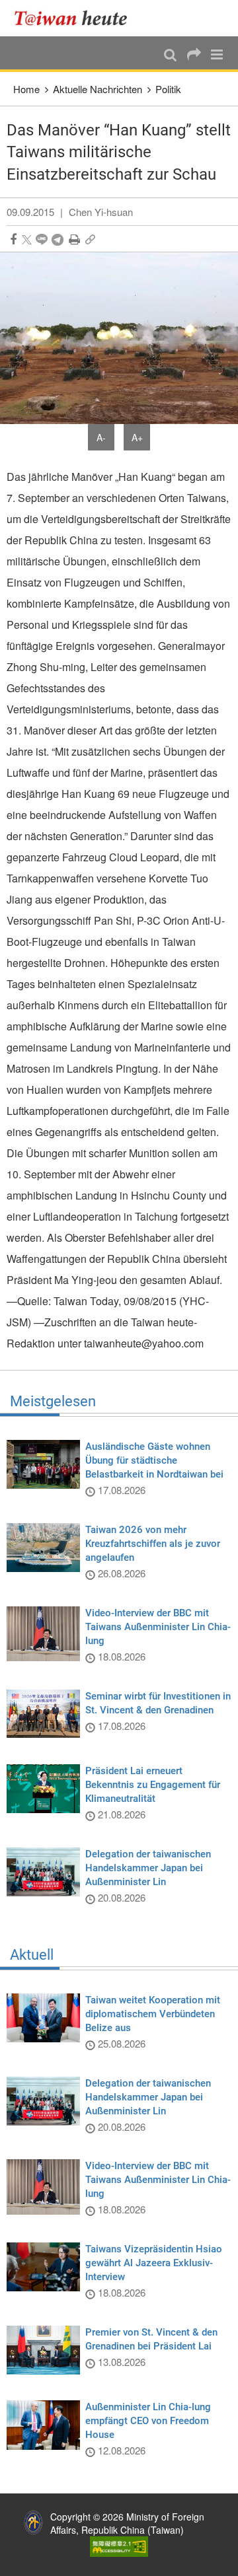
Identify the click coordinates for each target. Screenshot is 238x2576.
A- (101, 437)
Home (26, 89)
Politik (168, 89)
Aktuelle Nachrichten (98, 89)
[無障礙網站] (119, 2545)
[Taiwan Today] (74, 18)
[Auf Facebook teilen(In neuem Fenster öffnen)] (13, 239)
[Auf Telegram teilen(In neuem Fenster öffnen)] (58, 239)
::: (14, 7)
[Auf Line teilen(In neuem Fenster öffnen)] (42, 239)
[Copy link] (90, 239)
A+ (137, 437)
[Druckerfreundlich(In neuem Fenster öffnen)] (74, 239)
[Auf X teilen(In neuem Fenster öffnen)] (27, 239)
